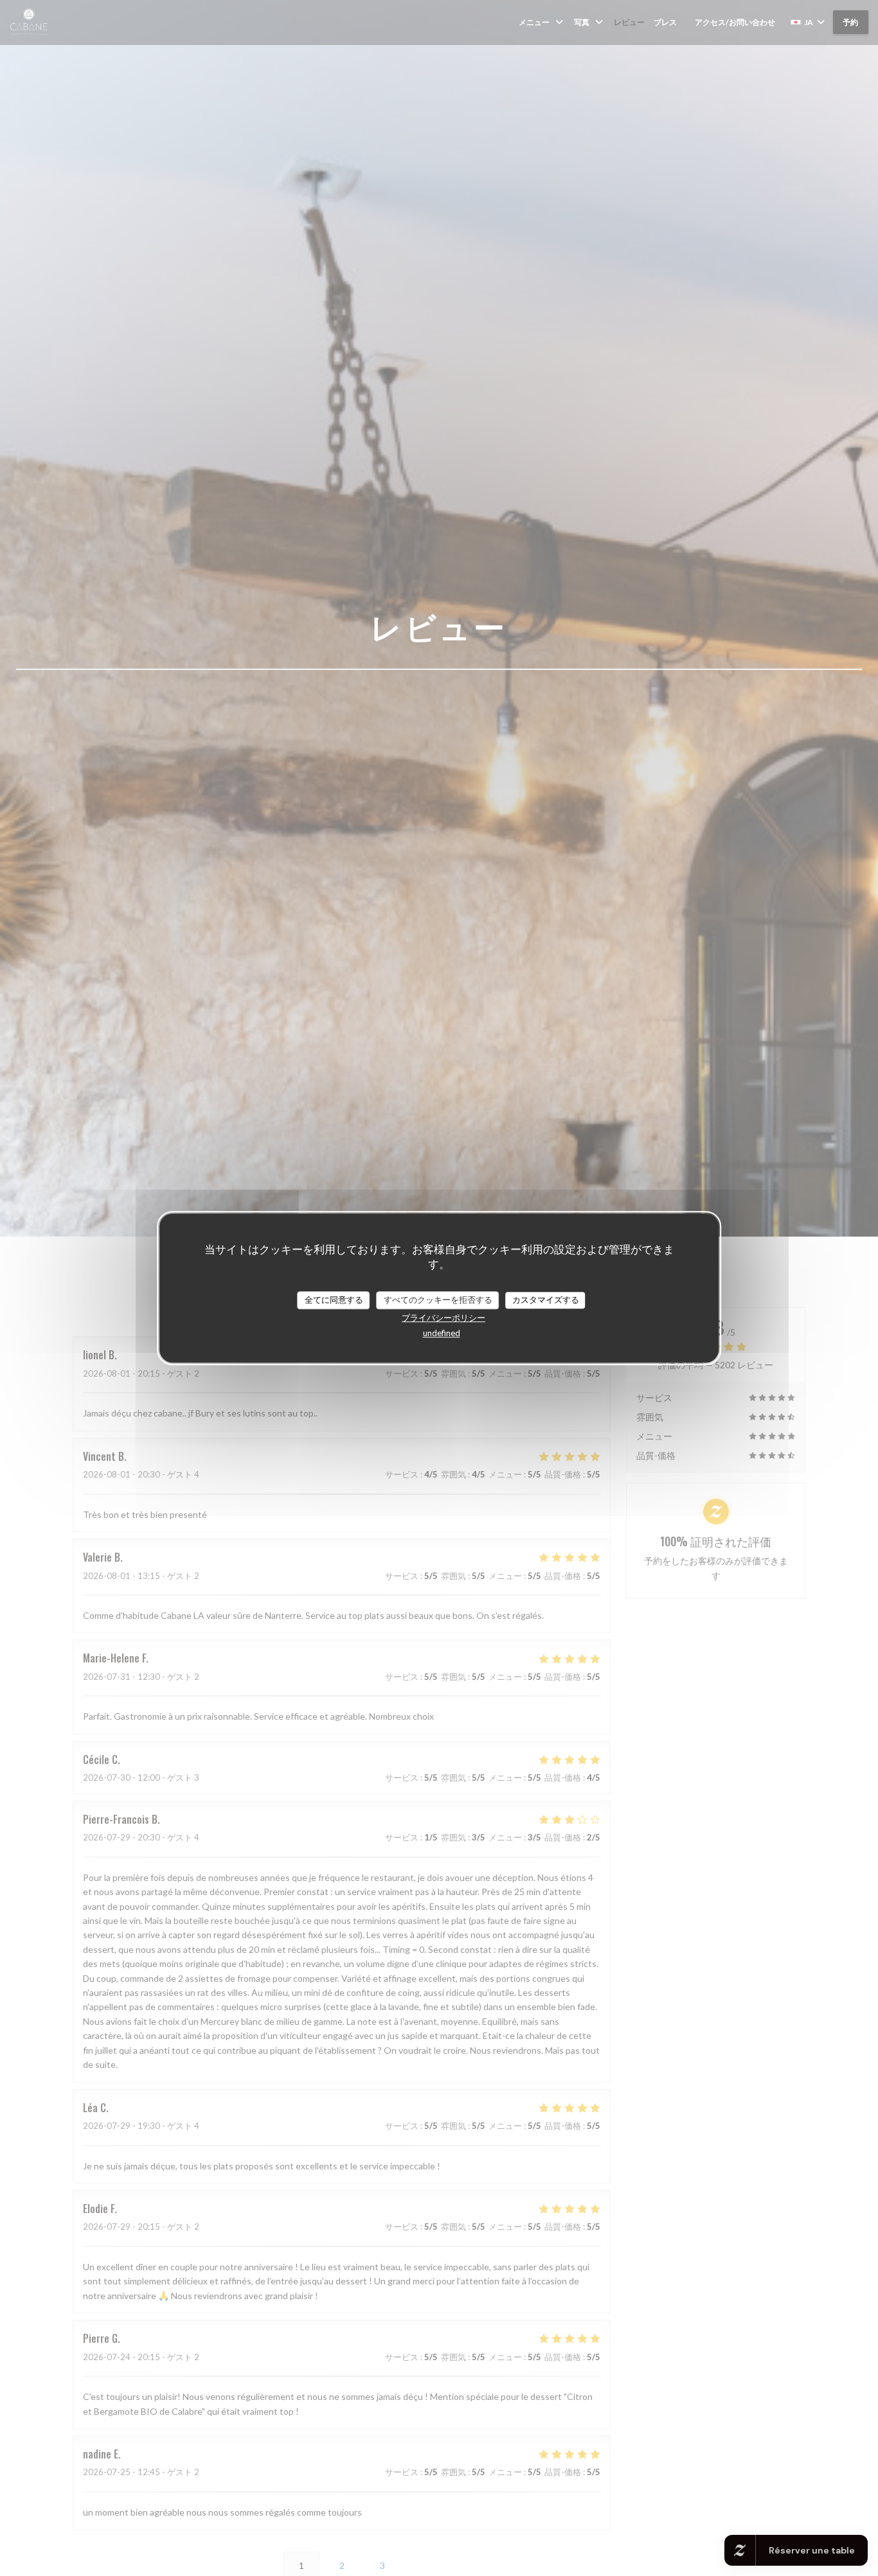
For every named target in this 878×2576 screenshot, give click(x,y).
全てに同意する (334, 1300)
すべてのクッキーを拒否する (438, 1300)
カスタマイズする (546, 1300)
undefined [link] (442, 1333)
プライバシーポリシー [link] (443, 1318)
